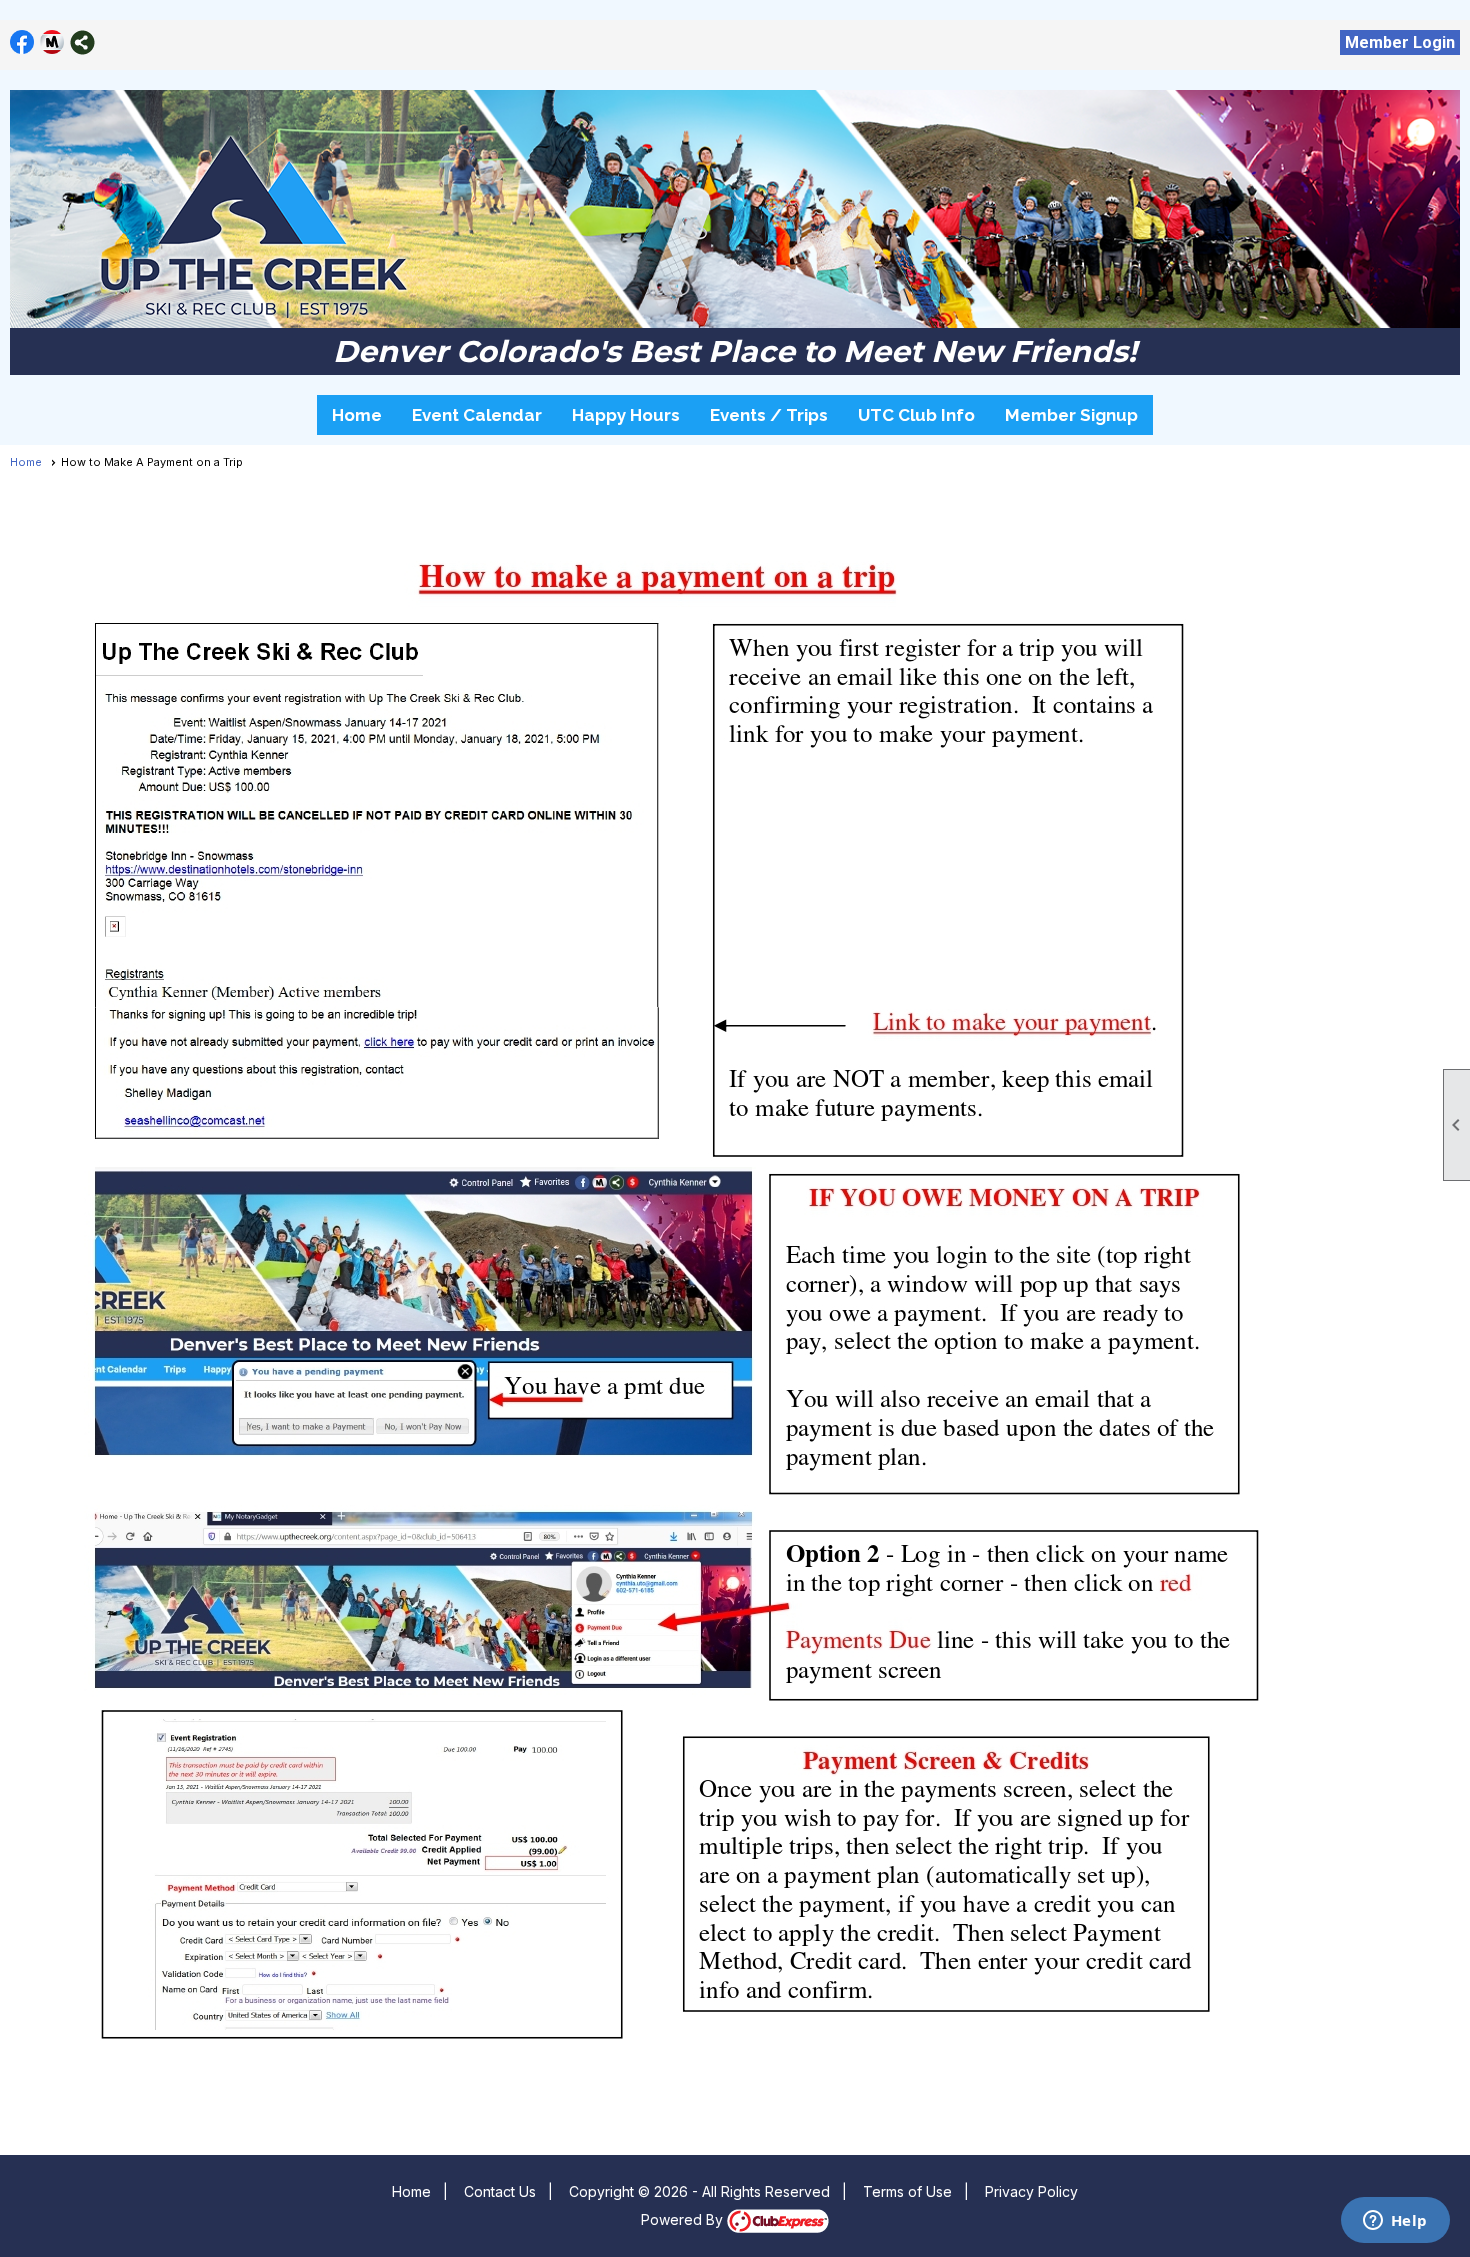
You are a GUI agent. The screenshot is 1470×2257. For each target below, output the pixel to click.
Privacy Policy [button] (1031, 2191)
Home (357, 415)
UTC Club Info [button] (916, 415)
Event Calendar (477, 415)
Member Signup (1071, 415)
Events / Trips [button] (769, 415)
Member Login (1400, 42)
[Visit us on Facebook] (22, 42)
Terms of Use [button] (907, 2191)
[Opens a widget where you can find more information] (1395, 2222)
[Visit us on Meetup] (52, 42)
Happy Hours (626, 415)
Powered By (684, 2219)
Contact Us (500, 2191)
